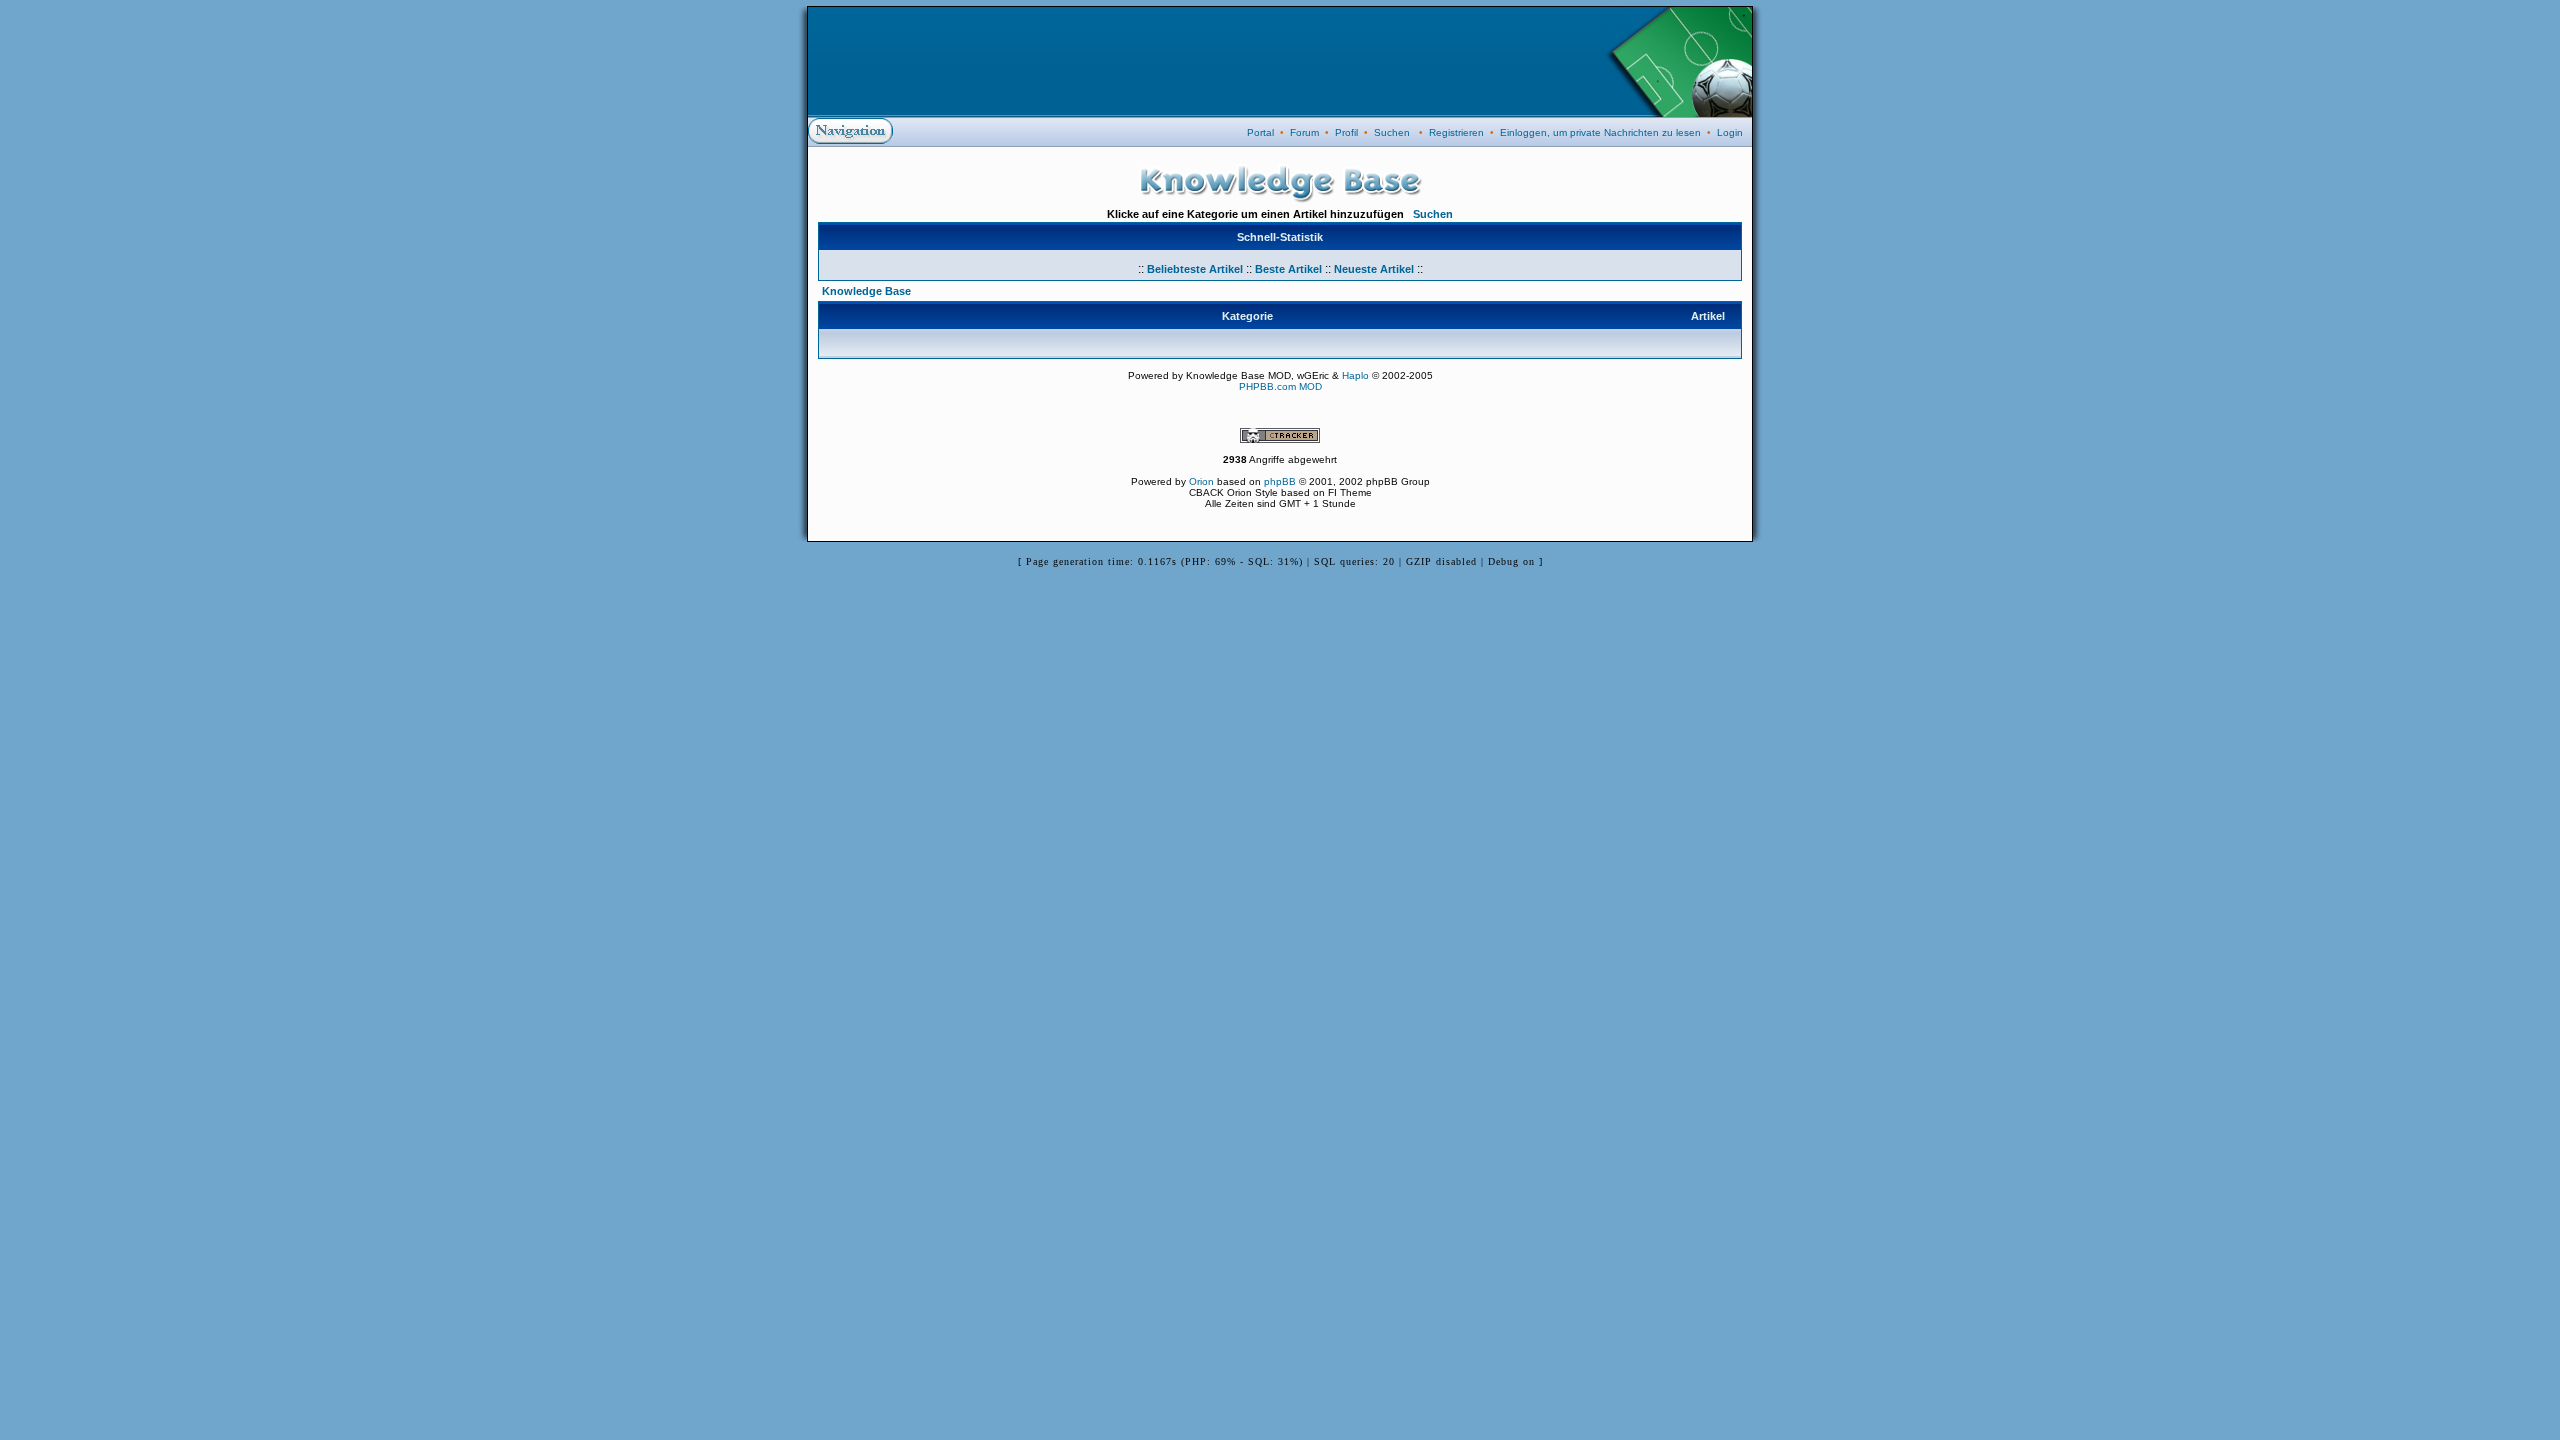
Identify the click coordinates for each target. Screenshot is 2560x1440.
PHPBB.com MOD (1280, 386)
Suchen (1392, 132)
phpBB (1280, 481)
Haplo (1355, 375)
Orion (1201, 481)
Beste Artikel (1288, 269)
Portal (1260, 132)
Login (1730, 132)
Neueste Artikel (1374, 269)
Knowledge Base (866, 291)
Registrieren (1456, 132)
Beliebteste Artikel (1195, 269)
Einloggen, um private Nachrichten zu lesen (1600, 132)
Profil (1346, 132)
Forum (1304, 132)
